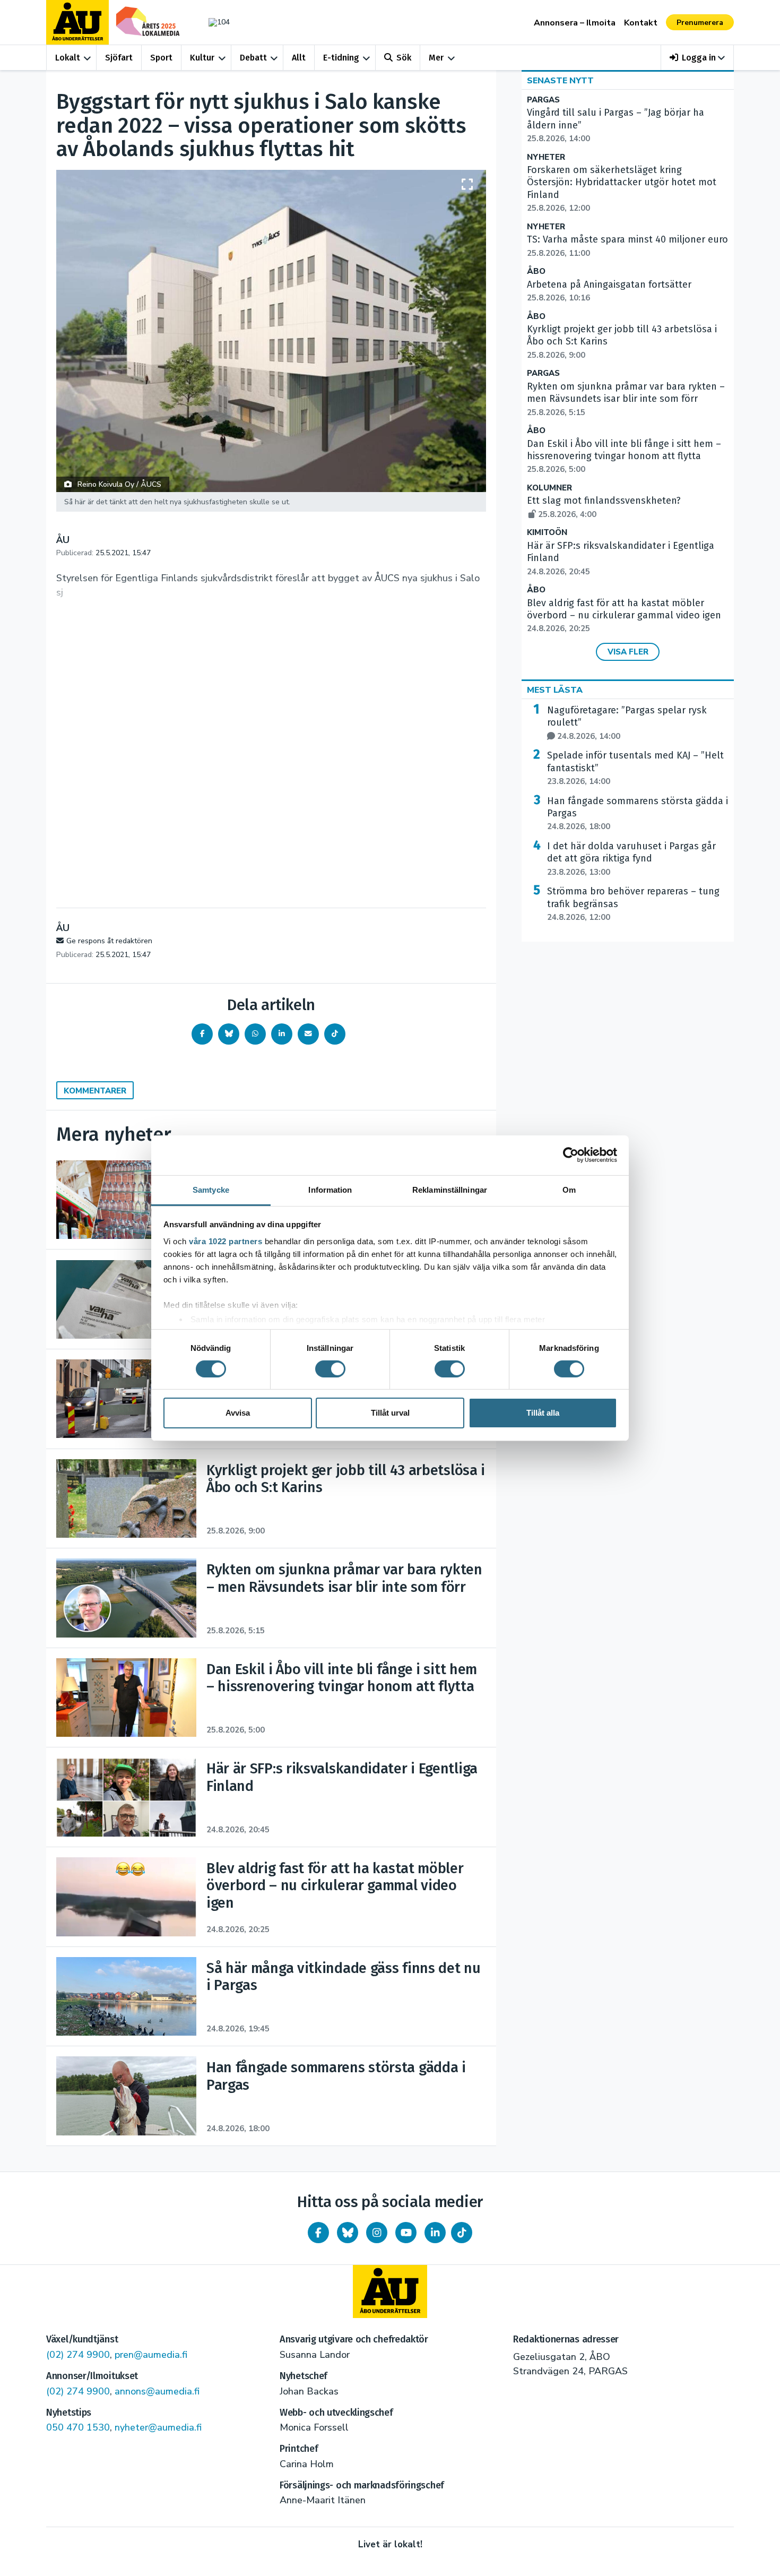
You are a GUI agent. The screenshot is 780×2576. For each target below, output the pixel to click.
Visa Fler (628, 652)
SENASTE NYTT (560, 81)
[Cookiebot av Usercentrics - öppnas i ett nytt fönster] (571, 1155)
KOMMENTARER (95, 1091)
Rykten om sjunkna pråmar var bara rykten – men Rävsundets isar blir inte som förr (626, 399)
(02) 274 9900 (78, 2355)
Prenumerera (700, 23)
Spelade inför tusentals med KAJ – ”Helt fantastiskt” (635, 768)
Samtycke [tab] (211, 1189)
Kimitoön (547, 533)
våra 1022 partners (226, 1241)
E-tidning (341, 58)
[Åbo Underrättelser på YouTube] (406, 2233)
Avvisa (238, 1413)
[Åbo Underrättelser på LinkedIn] (435, 2233)
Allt (299, 58)
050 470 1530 (78, 2427)
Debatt (253, 58)
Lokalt (68, 58)
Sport (161, 58)
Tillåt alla (543, 1413)
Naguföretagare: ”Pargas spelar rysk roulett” (627, 723)
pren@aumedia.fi (151, 2355)
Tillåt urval (390, 1413)
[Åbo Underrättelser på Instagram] (377, 2233)
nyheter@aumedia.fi (158, 2427)
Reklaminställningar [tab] (450, 1189)
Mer (436, 58)
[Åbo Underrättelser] (390, 2291)
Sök (404, 58)
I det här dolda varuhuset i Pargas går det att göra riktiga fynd (631, 859)
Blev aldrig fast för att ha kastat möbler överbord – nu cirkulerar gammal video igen (624, 616)
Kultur (202, 58)
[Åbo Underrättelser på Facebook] (318, 2233)
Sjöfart (119, 58)
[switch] (330, 1369)
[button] (697, 58)
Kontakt (641, 23)
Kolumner (549, 488)
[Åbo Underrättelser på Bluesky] (348, 2233)
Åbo (536, 272)
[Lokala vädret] (214, 22)
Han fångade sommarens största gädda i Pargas (638, 814)
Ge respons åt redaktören (109, 941)
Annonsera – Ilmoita (575, 23)
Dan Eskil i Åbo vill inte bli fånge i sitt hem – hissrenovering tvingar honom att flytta (624, 456)
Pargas (543, 100)
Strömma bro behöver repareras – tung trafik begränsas (633, 904)
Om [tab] (569, 1189)
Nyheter (546, 157)
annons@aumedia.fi (157, 2391)
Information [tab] (330, 1189)
